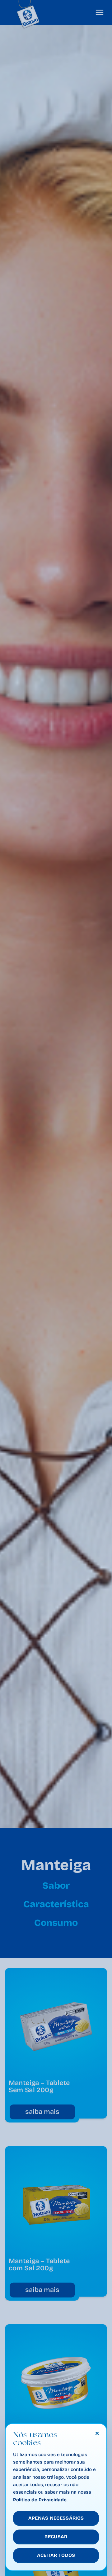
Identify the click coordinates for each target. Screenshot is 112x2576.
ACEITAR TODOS (56, 2555)
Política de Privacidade (40, 2500)
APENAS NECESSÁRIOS (56, 2518)
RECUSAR (56, 2537)
